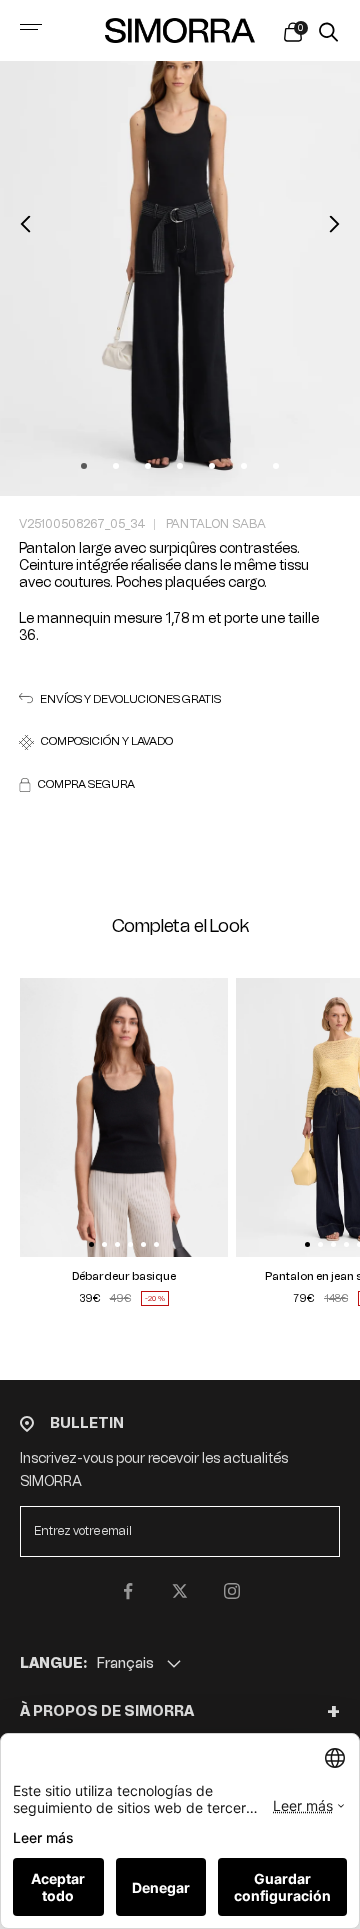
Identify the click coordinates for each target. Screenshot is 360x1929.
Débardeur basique (124, 1276)
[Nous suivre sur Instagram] (232, 1591)
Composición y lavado (107, 741)
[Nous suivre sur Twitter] (180, 1591)
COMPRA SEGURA (86, 784)
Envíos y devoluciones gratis (130, 699)
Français (125, 1663)
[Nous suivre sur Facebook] (128, 1591)
